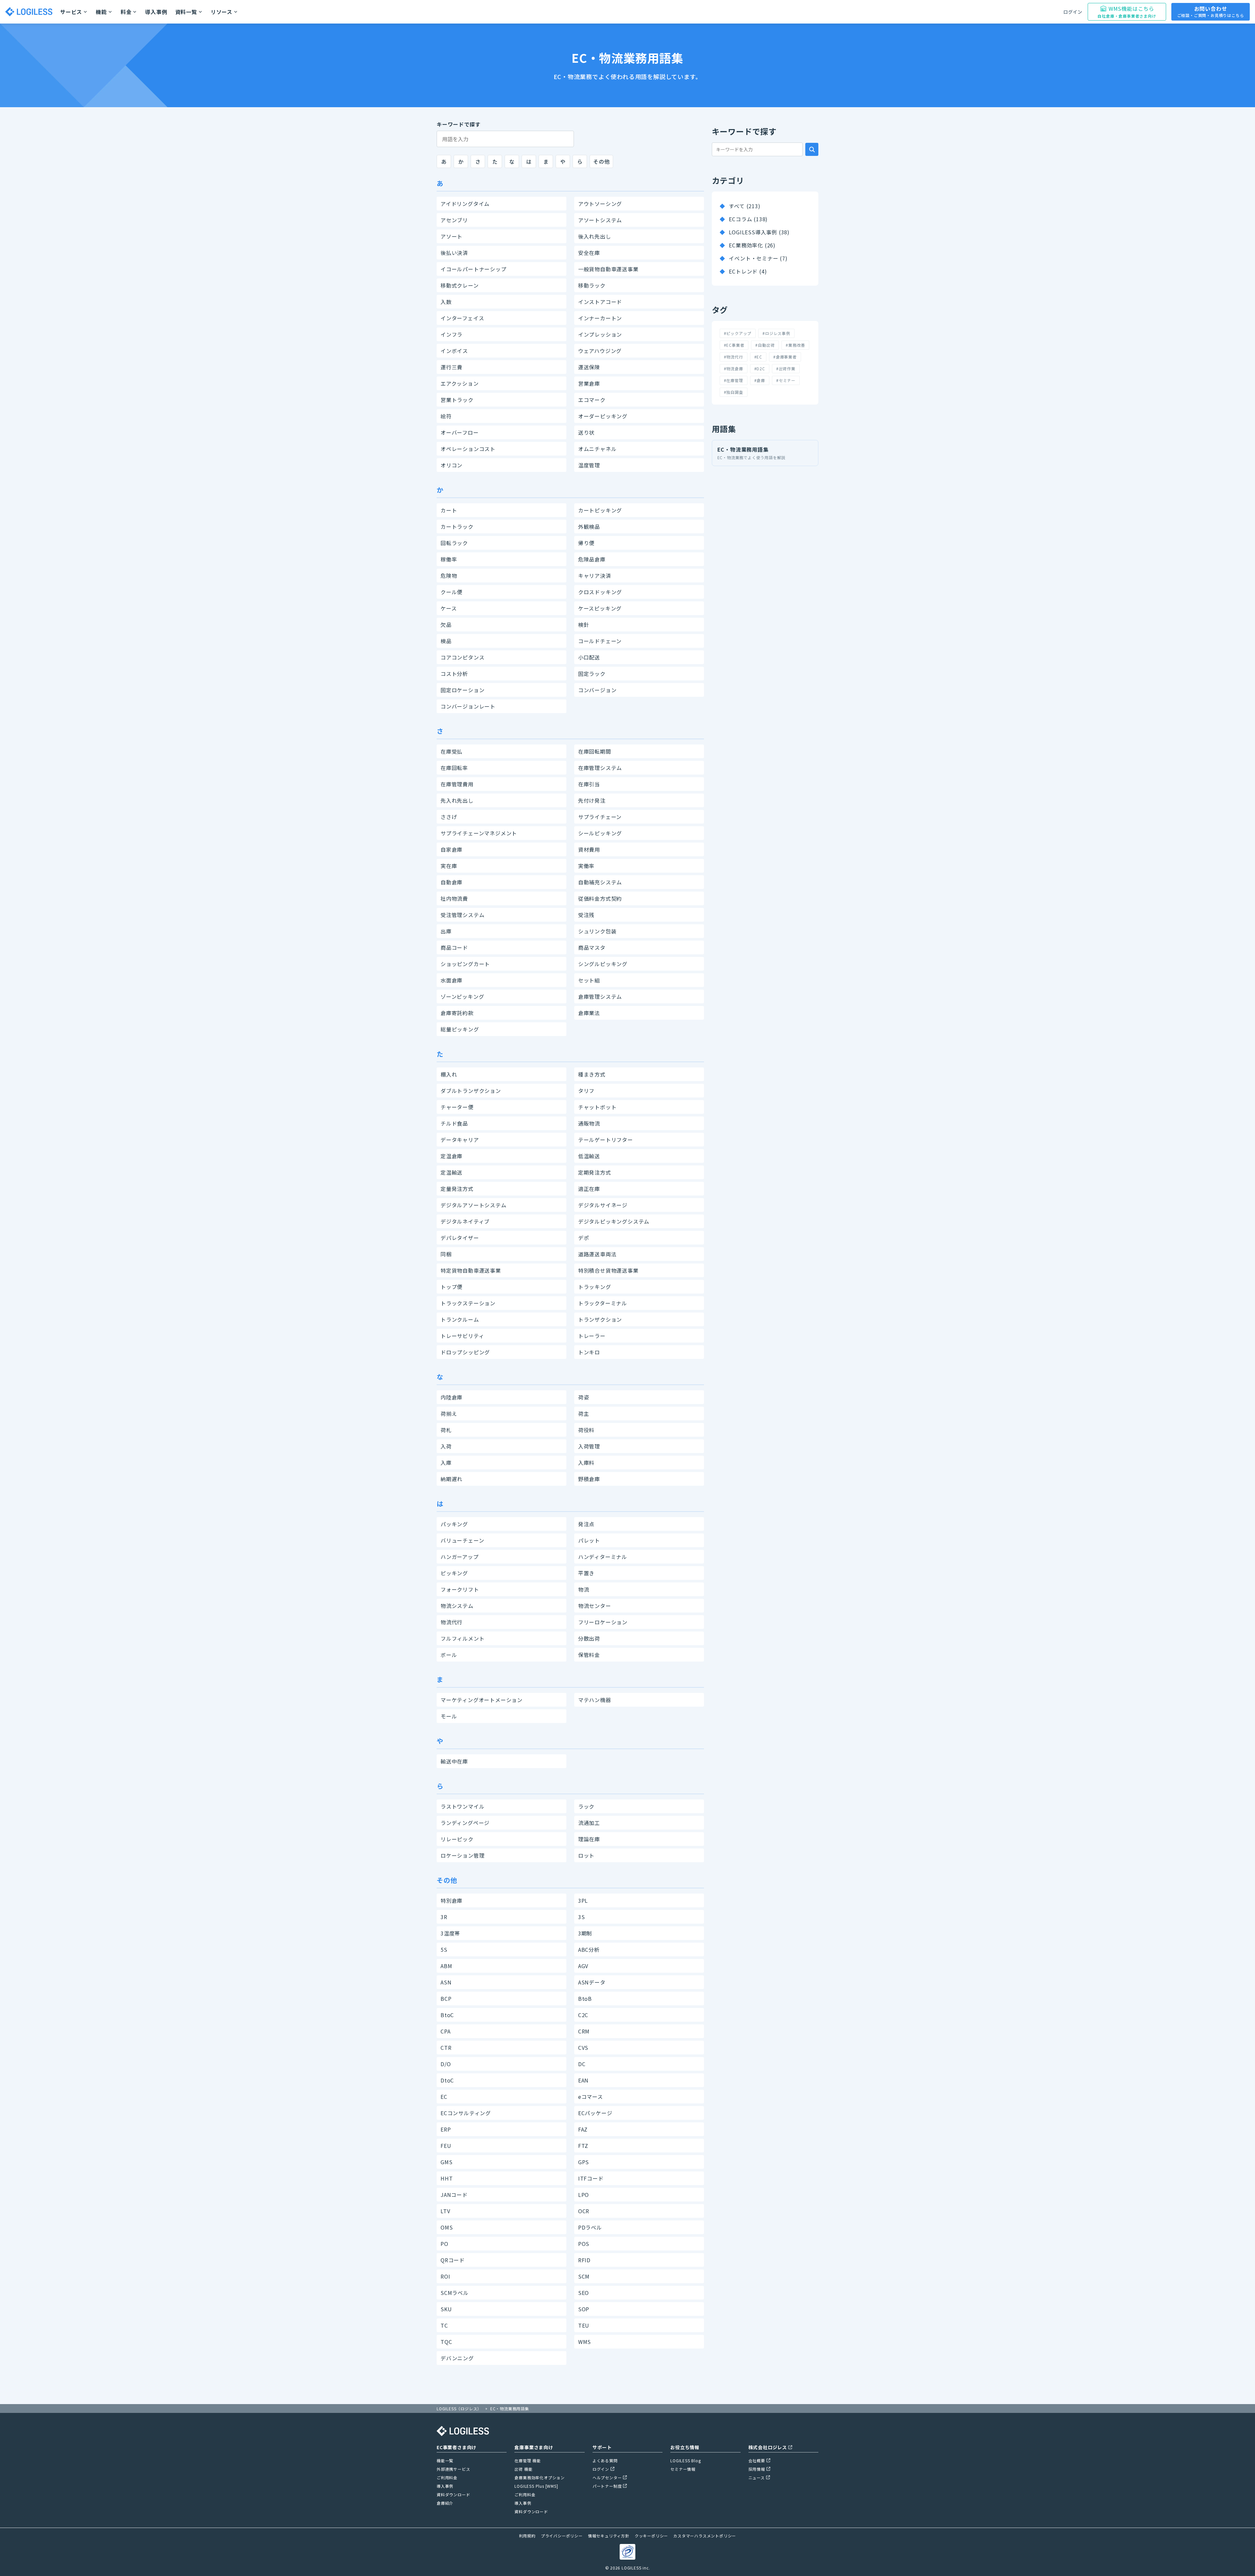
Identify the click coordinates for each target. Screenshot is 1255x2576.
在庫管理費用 (457, 784)
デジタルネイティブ (465, 1221)
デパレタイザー (460, 1238)
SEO (584, 2293)
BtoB (585, 1999)
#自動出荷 (765, 345)
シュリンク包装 (597, 931)
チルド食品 (454, 1123)
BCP (446, 1999)
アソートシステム (600, 220)
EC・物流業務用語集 (752, 453)
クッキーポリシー (651, 2536)
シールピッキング (600, 833)
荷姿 (584, 1397)
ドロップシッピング (465, 1352)
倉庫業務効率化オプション (540, 2477)
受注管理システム (462, 915)
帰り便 (586, 543)
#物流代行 (734, 357)
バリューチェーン (462, 1540)
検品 (446, 641)
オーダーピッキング (603, 416)
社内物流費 (454, 898)
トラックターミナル (603, 1303)
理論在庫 (589, 1839)
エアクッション (460, 383)
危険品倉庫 (592, 559)
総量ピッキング (460, 1029)
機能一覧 (445, 2460)
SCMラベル (455, 2293)
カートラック (457, 527)
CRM (584, 2031)
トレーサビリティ (462, 1336)
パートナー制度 (607, 2486)
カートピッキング (600, 510)
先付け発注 (592, 800)
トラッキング (595, 1287)
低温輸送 (589, 1156)
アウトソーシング (600, 204)
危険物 (449, 576)
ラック (586, 1806)
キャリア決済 (595, 576)
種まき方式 (592, 1074)
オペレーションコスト (468, 449)
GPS (584, 2162)
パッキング (454, 1524)
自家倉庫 (452, 849)
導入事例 (156, 12)
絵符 (446, 416)
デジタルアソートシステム (474, 1205)
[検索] (812, 149)
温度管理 (589, 465)
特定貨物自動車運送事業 (471, 1270)
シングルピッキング (603, 964)
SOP (584, 2309)
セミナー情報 (683, 2469)
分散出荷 (589, 1638)
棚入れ (449, 1074)
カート (449, 510)
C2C (583, 2015)
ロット (586, 1855)
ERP (446, 2129)
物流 (584, 1589)
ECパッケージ (595, 2113)
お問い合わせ (1211, 11)
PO (444, 2244)
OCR (584, 2211)
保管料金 (589, 1655)
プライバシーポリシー (562, 2536)
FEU (446, 2146)
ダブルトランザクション (471, 1091)
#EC (758, 357)
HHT (447, 2178)
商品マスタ (592, 947)
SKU (446, 2309)
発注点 (586, 1524)
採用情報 (757, 2469)
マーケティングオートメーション (482, 1700)
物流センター (595, 1606)
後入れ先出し (595, 236)
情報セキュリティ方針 (609, 2536)
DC (582, 2064)
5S (444, 1949)
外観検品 (589, 527)
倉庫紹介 (445, 2503)
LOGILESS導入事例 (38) (759, 232)
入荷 (446, 1446)
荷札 (446, 1430)
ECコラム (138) (748, 219)
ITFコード (591, 2178)
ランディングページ (465, 1823)
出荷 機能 (523, 2469)
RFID (584, 2260)
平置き (586, 1573)
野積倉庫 (589, 1479)
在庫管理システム (600, 768)
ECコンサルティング (466, 2113)
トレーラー (592, 1336)
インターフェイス (462, 318)
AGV (583, 1966)
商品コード (454, 947)
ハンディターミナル (603, 1557)
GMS (446, 2162)
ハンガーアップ (460, 1557)
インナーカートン (600, 318)
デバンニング (457, 2358)
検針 (584, 625)
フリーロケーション (603, 1622)
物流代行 (452, 1622)
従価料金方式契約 (600, 898)
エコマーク (592, 400)
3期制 (585, 1933)
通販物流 (589, 1123)
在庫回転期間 (595, 751)
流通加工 (589, 1823)
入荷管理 (589, 1446)
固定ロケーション (462, 690)
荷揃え (449, 1413)
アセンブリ (454, 220)
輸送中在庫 (454, 1761)
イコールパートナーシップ (474, 269)
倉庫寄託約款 (457, 1013)
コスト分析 (454, 674)
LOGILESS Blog (686, 2460)
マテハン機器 (595, 1700)
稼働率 (449, 559)
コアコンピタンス (462, 657)
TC (444, 2325)
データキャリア (460, 1140)
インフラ (452, 334)
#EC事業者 (734, 345)
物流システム (457, 1606)
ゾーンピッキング (462, 996)
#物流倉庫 (734, 368)
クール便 (452, 592)
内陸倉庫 (452, 1397)
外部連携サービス (453, 2469)
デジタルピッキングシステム (614, 1221)
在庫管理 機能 (528, 2460)
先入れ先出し (457, 800)
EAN (583, 2080)
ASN (446, 1982)
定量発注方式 (457, 1189)
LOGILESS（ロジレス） (459, 2409)
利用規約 (527, 2536)
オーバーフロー (460, 432)
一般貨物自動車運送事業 (608, 269)
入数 (446, 302)
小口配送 (589, 657)
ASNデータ (592, 1982)
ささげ (449, 817)
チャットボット (597, 1107)
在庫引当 (589, 784)
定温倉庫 (452, 1156)
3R (444, 1917)
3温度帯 (450, 1933)
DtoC (447, 2080)
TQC (446, 2342)
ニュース (757, 2477)
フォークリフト (460, 1589)
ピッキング (454, 1573)
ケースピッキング (600, 608)
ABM (446, 1966)
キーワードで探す (459, 124)
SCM (584, 2276)
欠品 (446, 625)
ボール (449, 1655)
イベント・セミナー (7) (758, 258)
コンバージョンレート (468, 706)
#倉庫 (760, 380)
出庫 (446, 931)
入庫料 (586, 1463)
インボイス (454, 351)
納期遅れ (452, 1479)
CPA (445, 2031)
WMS (585, 2342)
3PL (583, 1900)
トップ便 (452, 1287)
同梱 (446, 1254)
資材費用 (589, 849)
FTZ (583, 2146)
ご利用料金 (447, 2477)
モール (449, 1716)
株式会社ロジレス (768, 2447)
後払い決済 (454, 253)
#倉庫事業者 (785, 357)
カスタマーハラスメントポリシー (705, 2536)
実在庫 (449, 866)
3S (582, 1917)
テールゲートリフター (606, 1140)
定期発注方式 (595, 1172)
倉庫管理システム (600, 996)
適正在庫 (589, 1189)
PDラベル (590, 2227)
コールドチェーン (600, 641)
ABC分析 (589, 1949)
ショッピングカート (465, 964)
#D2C (760, 368)
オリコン (452, 465)
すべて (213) (745, 206)
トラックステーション (468, 1303)
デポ (584, 1238)
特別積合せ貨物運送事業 (608, 1270)
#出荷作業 (786, 368)
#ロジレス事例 (776, 333)
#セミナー (786, 380)
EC (444, 2097)
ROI (445, 2276)
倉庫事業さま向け (534, 2447)
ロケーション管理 (462, 1855)
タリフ (586, 1091)
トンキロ (589, 1352)
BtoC (447, 2015)
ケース (449, 608)
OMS (447, 2227)
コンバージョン (597, 690)
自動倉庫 (452, 882)
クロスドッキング (600, 592)
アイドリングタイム (465, 204)
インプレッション (600, 334)
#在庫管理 (734, 380)
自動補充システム (600, 882)
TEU (584, 2325)
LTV (445, 2211)
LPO (584, 2195)
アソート (452, 236)
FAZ (583, 2129)
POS (584, 2244)
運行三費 (452, 367)
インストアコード (600, 302)
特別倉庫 (452, 1900)
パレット (589, 1540)
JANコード (454, 2195)
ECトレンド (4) (748, 271)
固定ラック (592, 674)
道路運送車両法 (597, 1254)
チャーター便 (457, 1107)
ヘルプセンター (607, 2477)
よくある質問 (605, 2460)
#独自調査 (734, 392)
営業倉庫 (589, 383)
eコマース (591, 2097)
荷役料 (586, 1430)
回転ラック (454, 543)
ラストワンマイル (462, 1806)
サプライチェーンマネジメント (479, 833)
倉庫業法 (589, 1013)
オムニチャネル (597, 449)
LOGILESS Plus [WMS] (536, 2486)
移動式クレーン (460, 285)
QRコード (453, 2260)
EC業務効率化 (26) (752, 245)
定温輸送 (452, 1172)
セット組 (589, 980)
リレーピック (457, 1839)
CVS (583, 2048)
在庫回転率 (454, 768)
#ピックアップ (738, 333)
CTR (446, 2048)
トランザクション (600, 1319)
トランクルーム (460, 1319)
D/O (446, 2064)
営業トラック (457, 400)
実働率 (586, 866)
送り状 (586, 432)
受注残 (586, 915)
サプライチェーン (600, 817)
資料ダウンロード (453, 2494)
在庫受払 (452, 751)
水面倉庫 (452, 980)
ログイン (1073, 12)
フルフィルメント (462, 1638)
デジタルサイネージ (603, 1205)
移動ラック (592, 285)
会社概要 (757, 2460)
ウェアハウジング (600, 351)
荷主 (584, 1413)
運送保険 (589, 367)
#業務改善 (795, 345)
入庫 (446, 1463)
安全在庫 (589, 253)
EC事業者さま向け (457, 2447)
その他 (601, 161)
